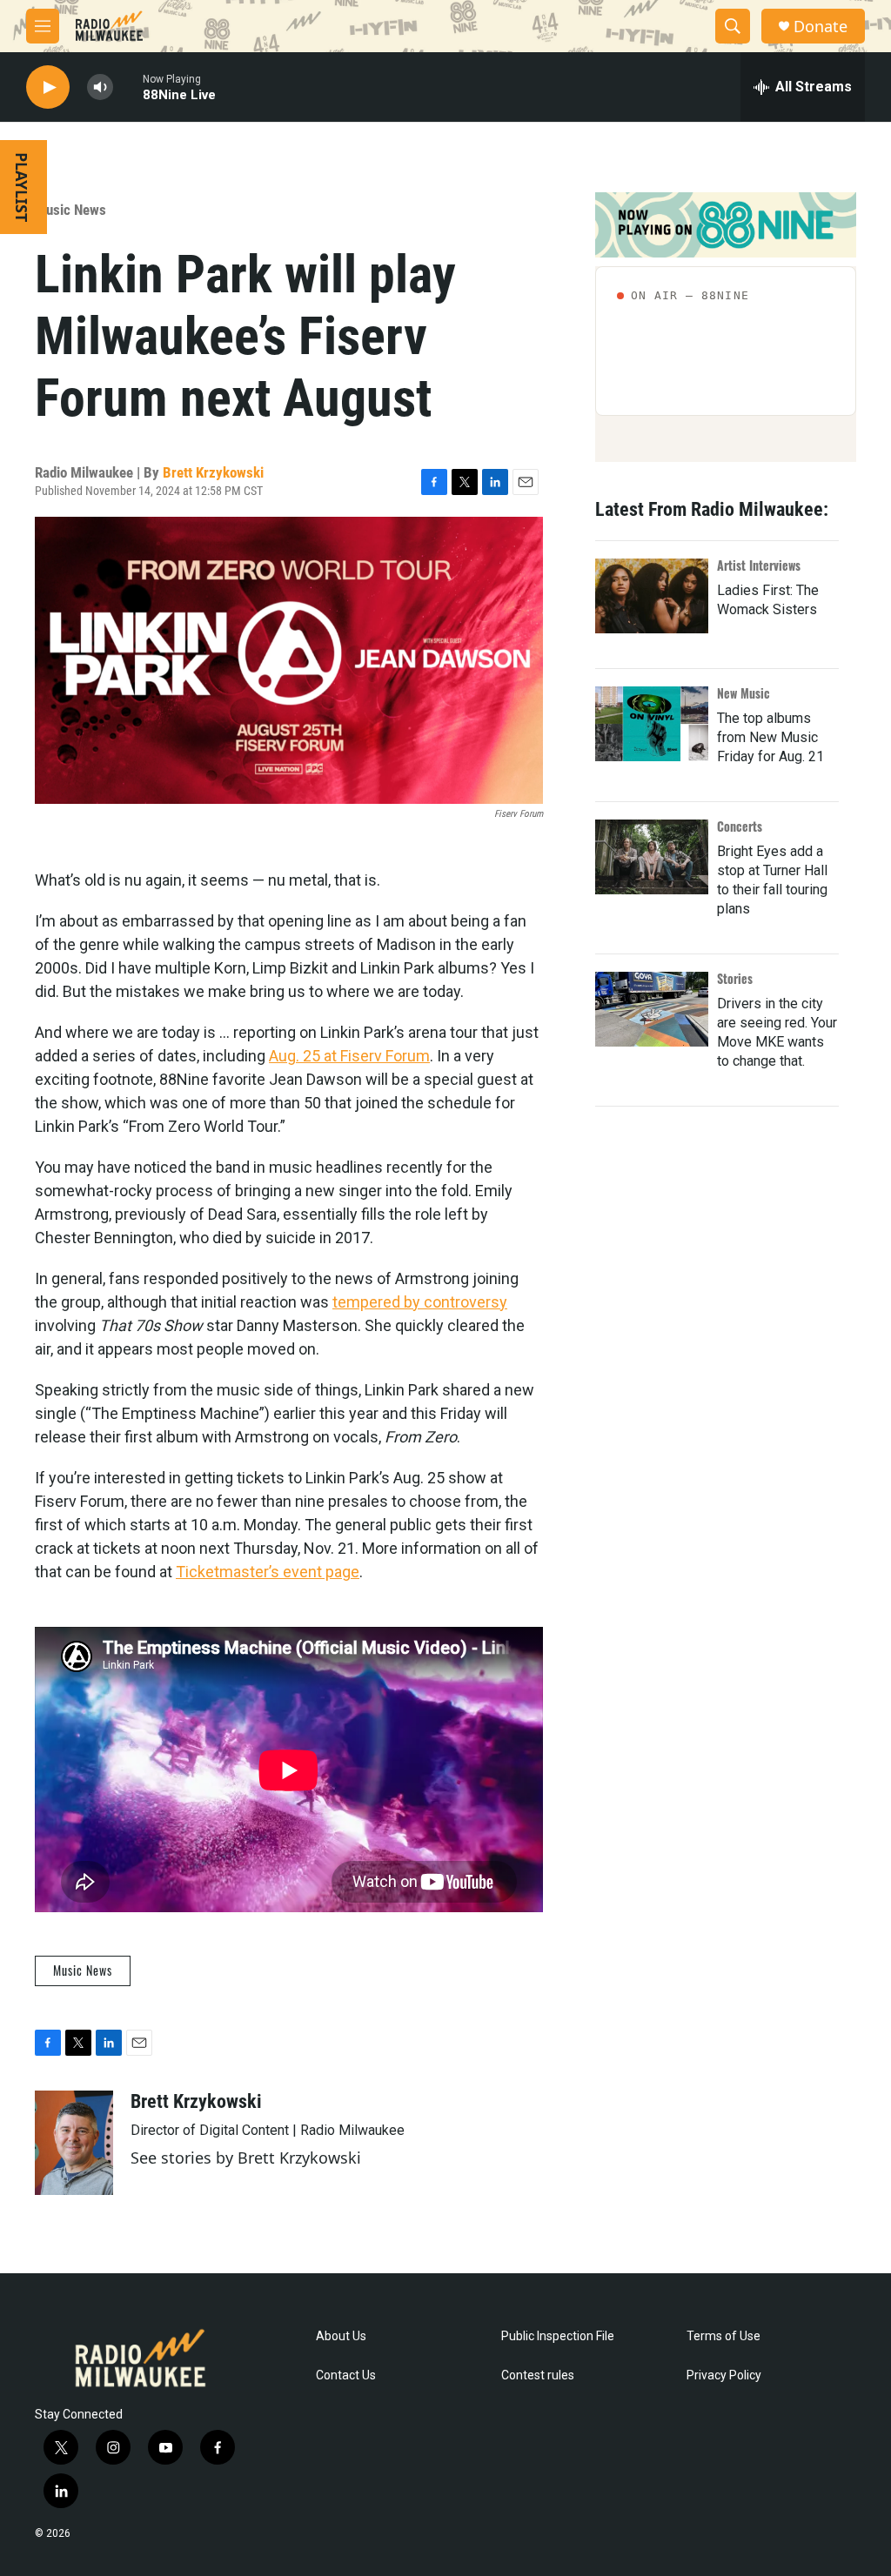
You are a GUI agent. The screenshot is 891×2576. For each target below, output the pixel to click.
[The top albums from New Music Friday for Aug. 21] (652, 724)
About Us (341, 2336)
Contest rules (538, 2375)
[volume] (100, 87)
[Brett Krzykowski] (74, 2143)
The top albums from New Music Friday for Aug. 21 (770, 737)
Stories (735, 978)
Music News (70, 210)
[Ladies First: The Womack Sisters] (652, 596)
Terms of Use (724, 2336)
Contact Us (346, 2375)
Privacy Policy (724, 2375)
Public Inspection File (558, 2336)
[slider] (128, 87)
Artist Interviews (759, 565)
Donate (821, 27)
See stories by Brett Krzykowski (246, 2158)
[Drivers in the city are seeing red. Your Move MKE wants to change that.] (652, 1009)
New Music (744, 693)
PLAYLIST (22, 187)
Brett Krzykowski (213, 472)
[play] (48, 87)
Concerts (740, 826)
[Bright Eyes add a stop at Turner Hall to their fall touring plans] (652, 857)
